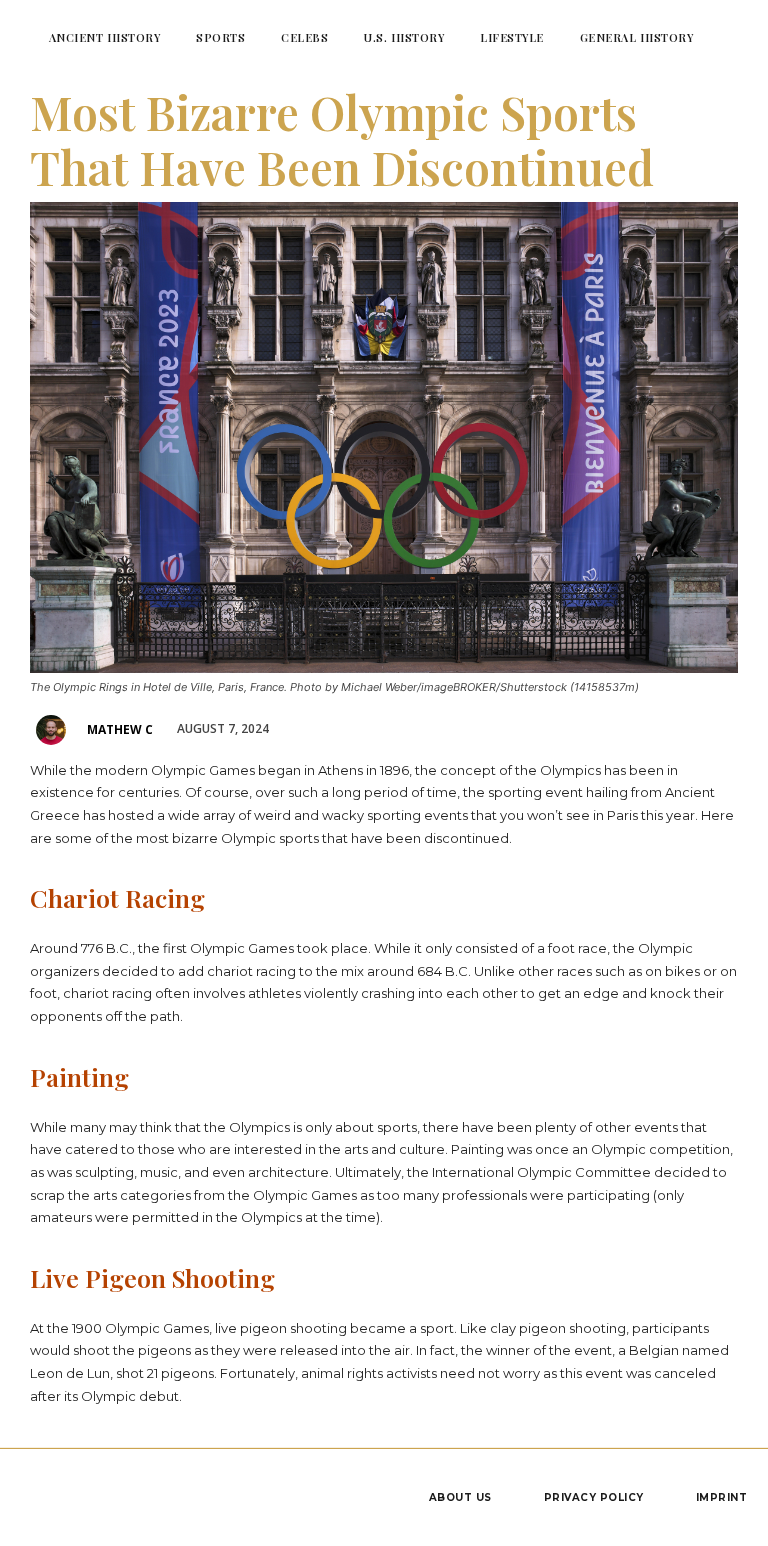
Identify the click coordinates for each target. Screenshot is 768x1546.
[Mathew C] (54, 730)
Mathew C (120, 729)
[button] (735, 37)
